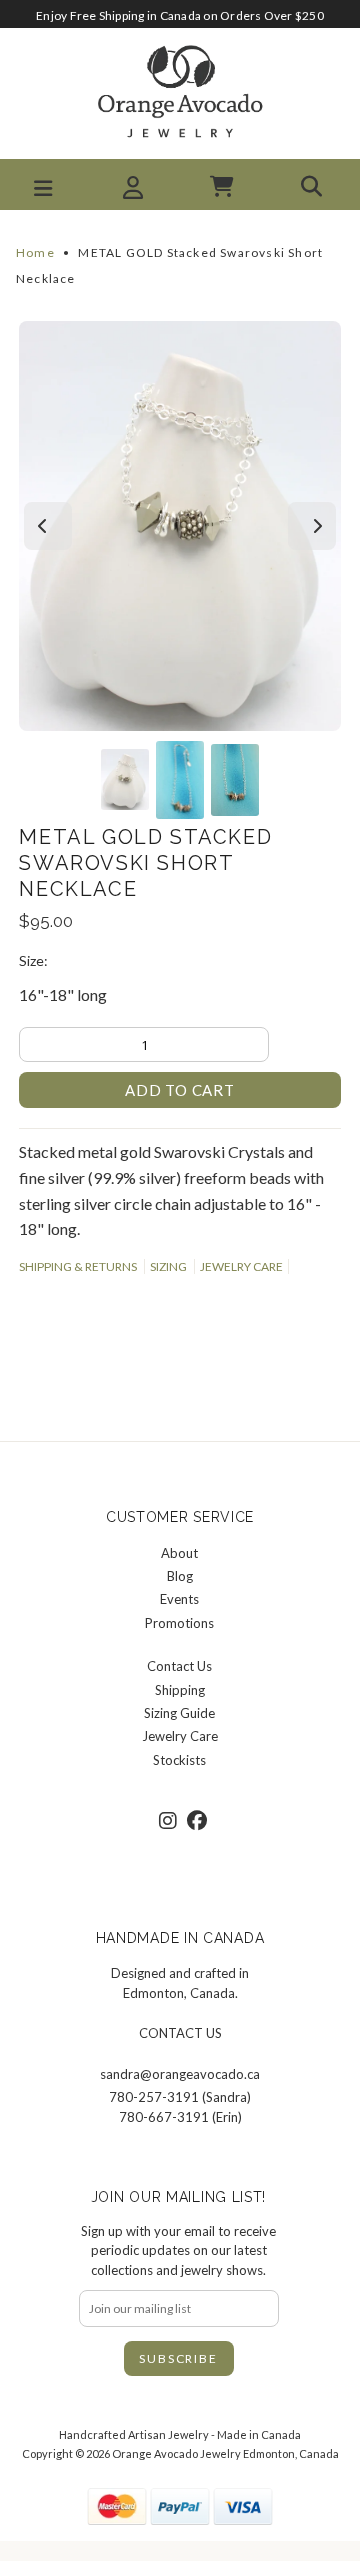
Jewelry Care (180, 1736)
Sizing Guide (179, 1713)
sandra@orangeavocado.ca (180, 2074)
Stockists (179, 1760)
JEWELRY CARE (241, 1266)
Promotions (179, 1623)
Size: (33, 960)
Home (35, 252)
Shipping (180, 1690)
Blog (180, 1576)
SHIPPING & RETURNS (78, 1266)
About (179, 1553)
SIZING (168, 1266)
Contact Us (179, 1666)
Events (179, 1599)
